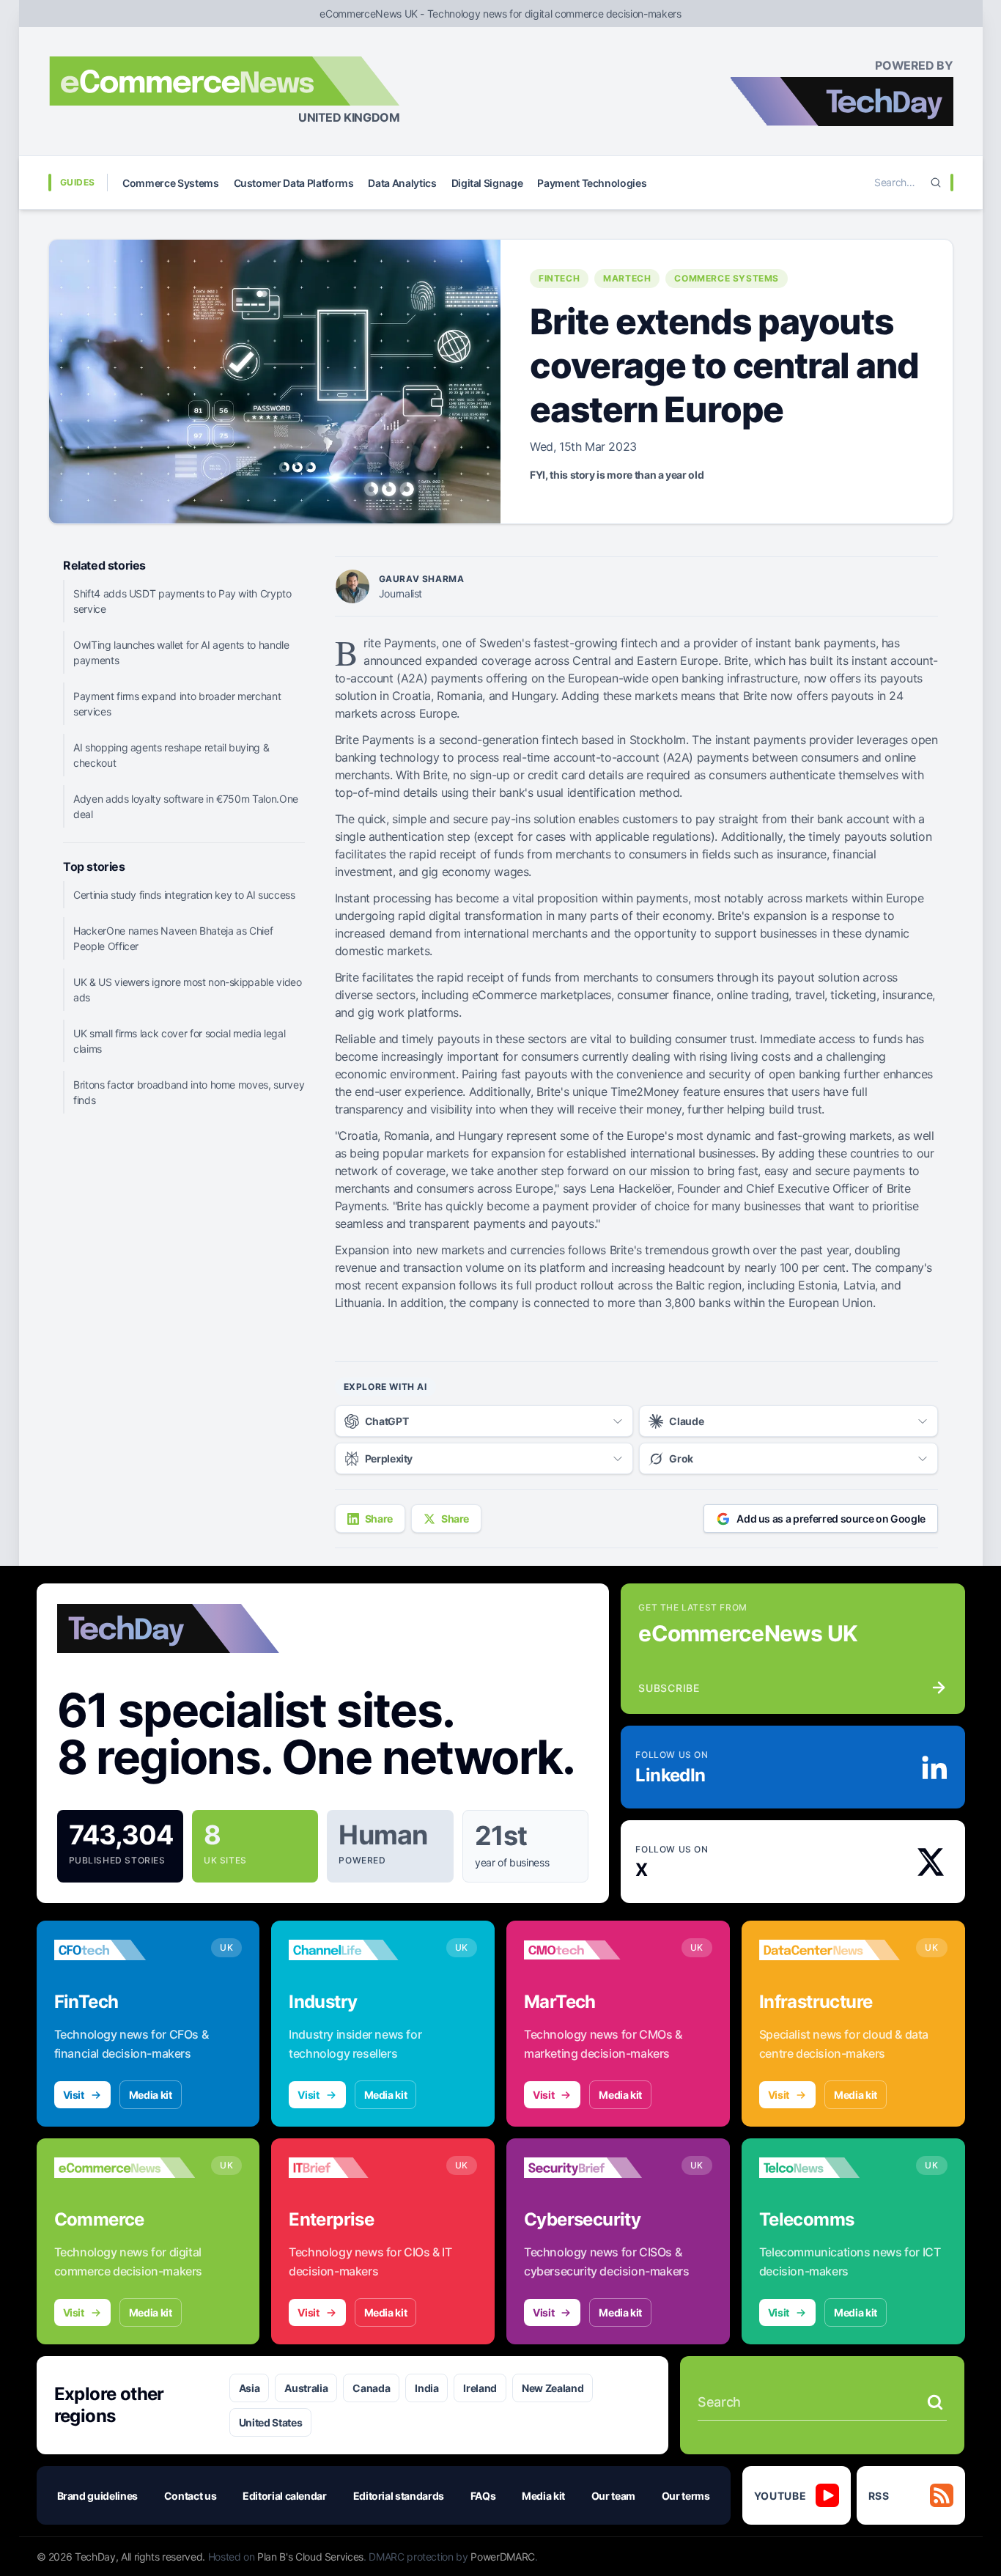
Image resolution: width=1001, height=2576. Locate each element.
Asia (250, 2388)
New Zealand (553, 2388)
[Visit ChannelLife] (359, 1950)
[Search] (936, 183)
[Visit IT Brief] (359, 2168)
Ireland (480, 2388)
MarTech (627, 278)
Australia (306, 2388)
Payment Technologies (592, 183)
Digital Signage (487, 183)
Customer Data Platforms (294, 183)
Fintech (559, 278)
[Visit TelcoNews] (830, 2168)
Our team (613, 2496)
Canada (371, 2388)
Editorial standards (399, 2496)
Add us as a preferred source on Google (831, 1519)
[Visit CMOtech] (595, 1950)
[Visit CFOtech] (125, 1950)
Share (379, 1519)
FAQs (483, 2496)
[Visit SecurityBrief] (595, 2168)
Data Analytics (402, 183)
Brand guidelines (97, 2496)
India (426, 2388)
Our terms (686, 2496)
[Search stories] (935, 2402)
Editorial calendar (285, 2496)
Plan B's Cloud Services (310, 2557)
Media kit (151, 2095)
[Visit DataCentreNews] (830, 1950)
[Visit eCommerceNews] (125, 2168)
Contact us (191, 2496)
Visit (74, 2095)
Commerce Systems (170, 183)
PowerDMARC (503, 2557)
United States (270, 2422)
